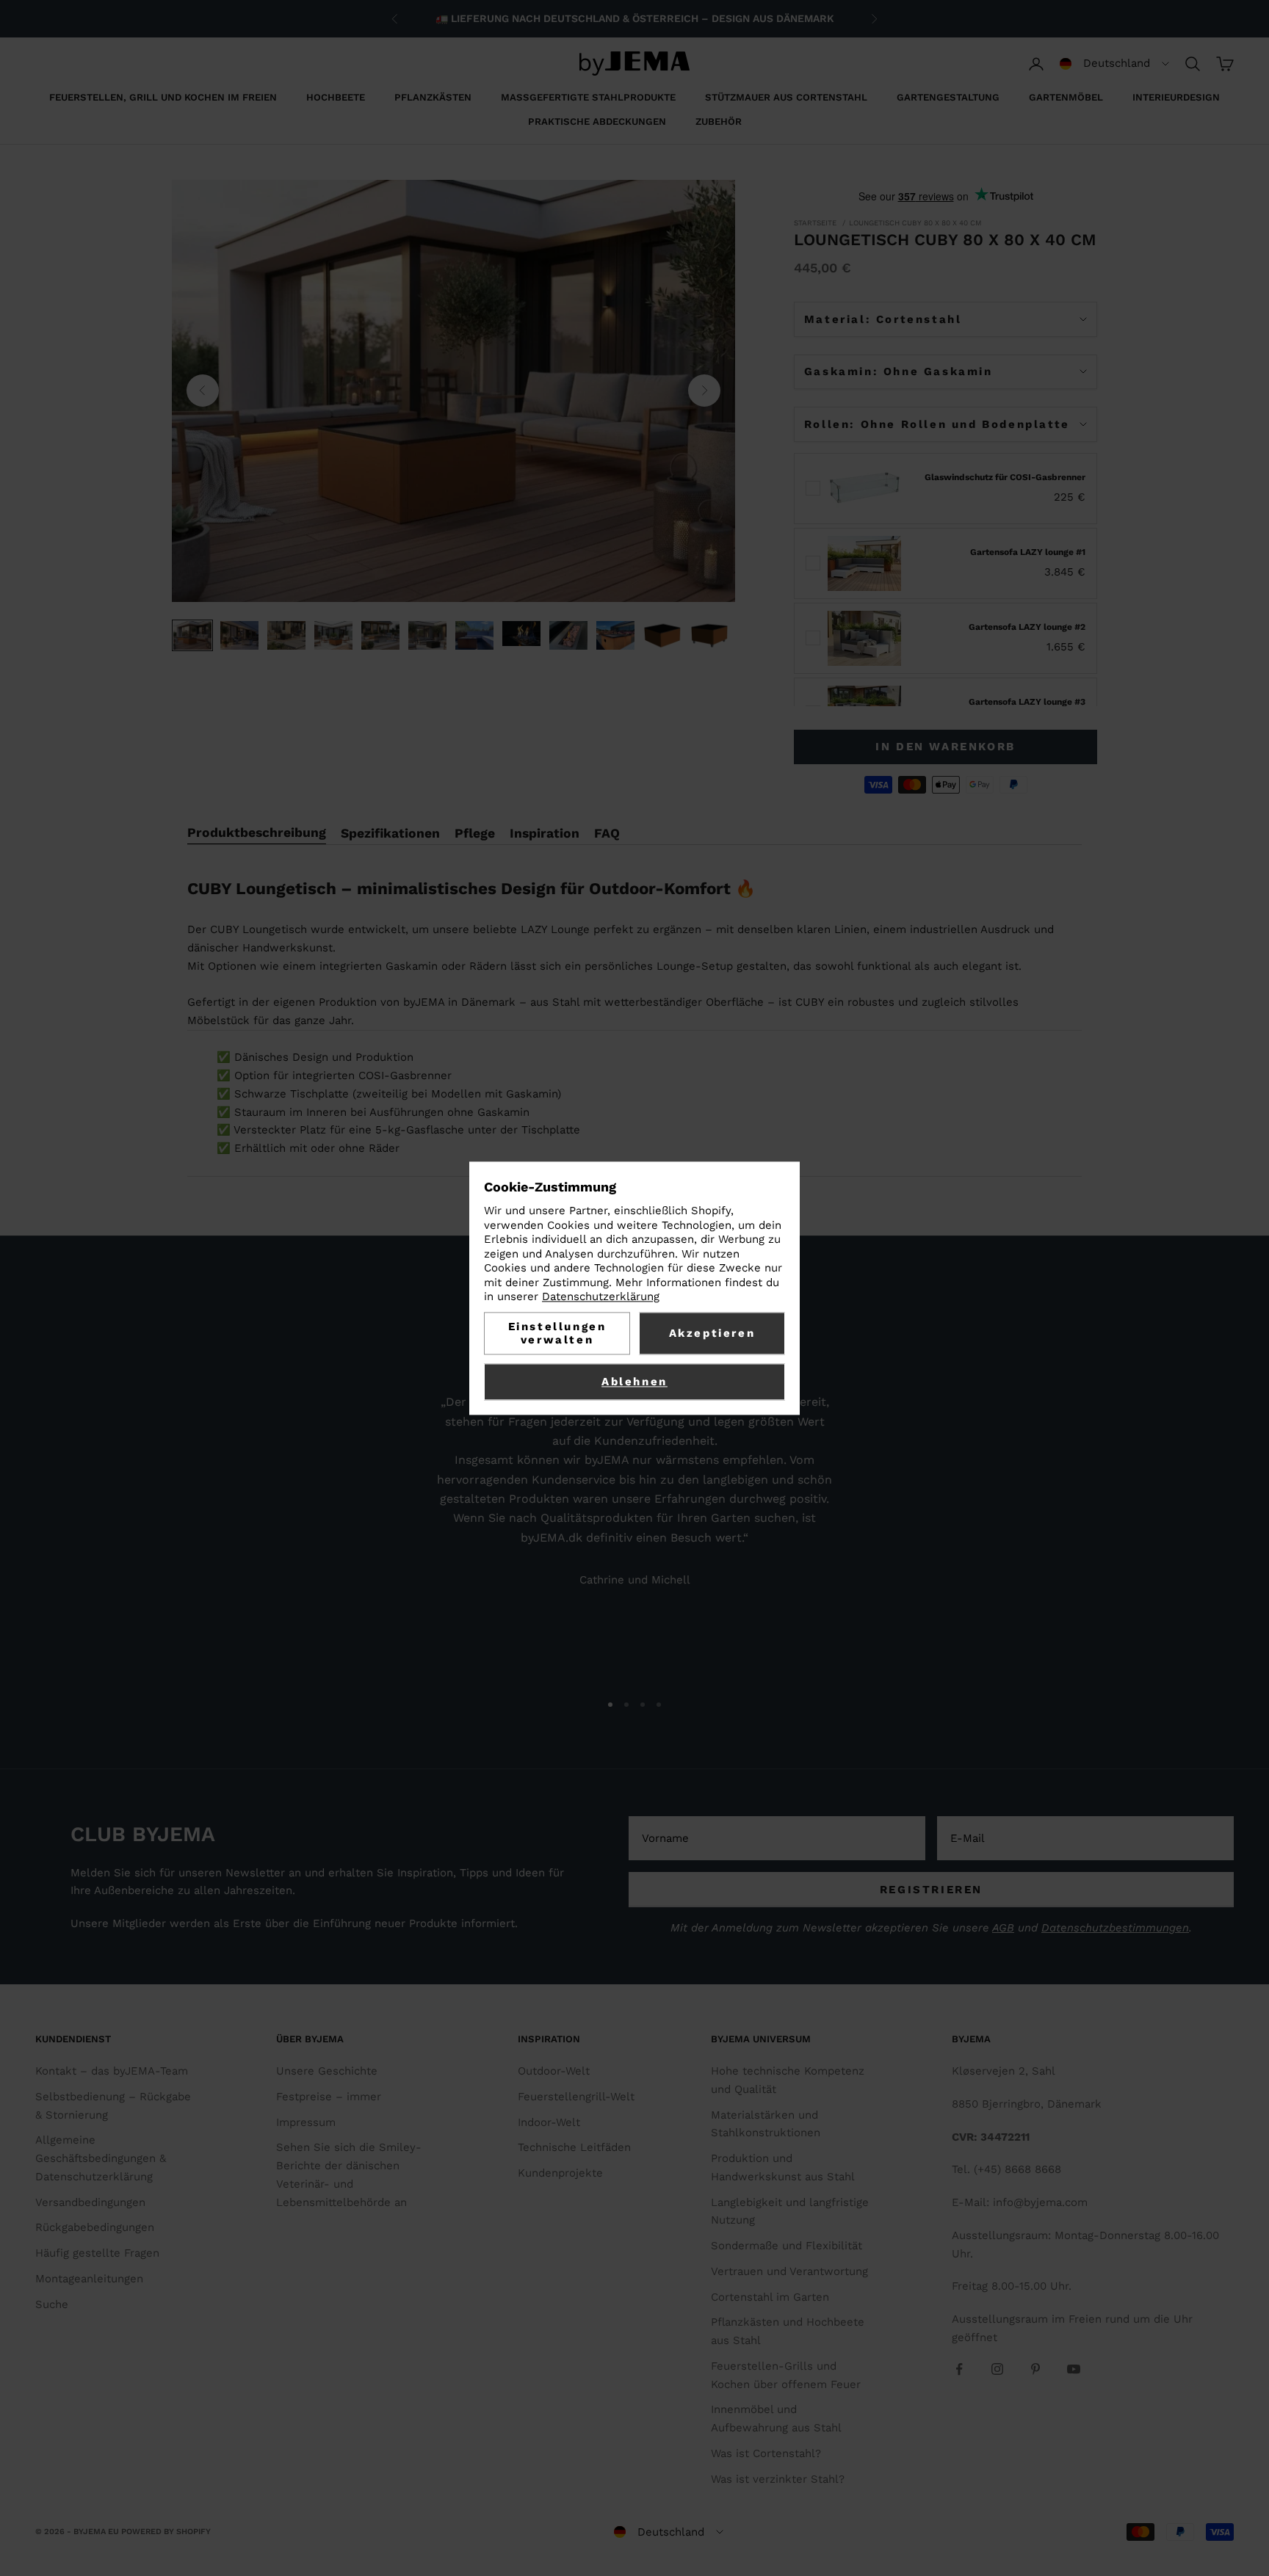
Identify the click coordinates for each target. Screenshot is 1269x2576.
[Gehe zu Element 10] (615, 635)
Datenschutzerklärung (601, 1297)
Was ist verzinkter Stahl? (778, 2479)
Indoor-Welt (549, 2122)
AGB (1003, 1928)
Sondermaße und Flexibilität (787, 2246)
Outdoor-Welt (554, 2071)
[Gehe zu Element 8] (521, 634)
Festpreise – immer (329, 2097)
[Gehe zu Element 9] (568, 635)
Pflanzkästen (433, 97)
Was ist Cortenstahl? (766, 2453)
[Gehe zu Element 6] (427, 635)
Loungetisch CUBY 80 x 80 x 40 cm (915, 223)
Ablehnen (634, 1382)
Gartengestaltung (948, 97)
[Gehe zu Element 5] (380, 635)
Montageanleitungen (89, 2279)
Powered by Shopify (166, 2532)
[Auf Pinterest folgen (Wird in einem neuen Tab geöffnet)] (1035, 2369)
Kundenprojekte (560, 2173)
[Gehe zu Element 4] (333, 635)
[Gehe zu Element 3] (286, 635)
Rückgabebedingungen (95, 2227)
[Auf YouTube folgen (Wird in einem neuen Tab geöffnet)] (1074, 2369)
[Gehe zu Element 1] (192, 635)
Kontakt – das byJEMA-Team (112, 2071)
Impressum (306, 2122)
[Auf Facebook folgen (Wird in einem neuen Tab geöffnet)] (959, 2369)
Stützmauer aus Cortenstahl (786, 97)
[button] (1114, 64)
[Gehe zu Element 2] (239, 635)
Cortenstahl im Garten (770, 2297)
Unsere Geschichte (327, 2071)
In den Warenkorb (946, 747)
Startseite (815, 223)
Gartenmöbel (1066, 97)
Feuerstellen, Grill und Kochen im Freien (163, 97)
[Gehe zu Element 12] (709, 635)
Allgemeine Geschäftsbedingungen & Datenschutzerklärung (101, 2158)
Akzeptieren (712, 1333)
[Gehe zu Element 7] (474, 635)
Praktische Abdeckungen (597, 121)
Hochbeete (336, 97)
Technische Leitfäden (574, 2147)
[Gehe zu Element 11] (662, 635)
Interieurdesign (1176, 97)
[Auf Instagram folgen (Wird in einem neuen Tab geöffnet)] (997, 2369)
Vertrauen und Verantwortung (789, 2271)
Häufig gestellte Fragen (97, 2253)
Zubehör (719, 121)
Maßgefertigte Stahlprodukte (588, 97)
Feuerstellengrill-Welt (576, 2097)
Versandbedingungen (90, 2202)
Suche (52, 2304)
